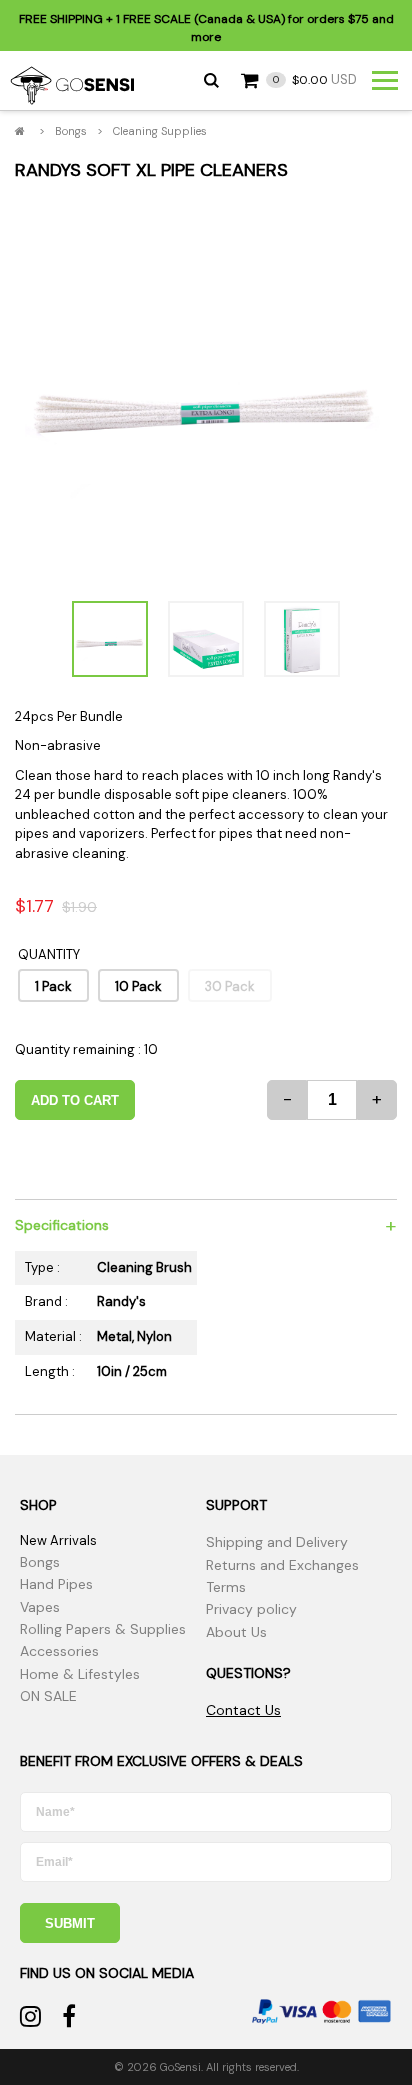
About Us (236, 1632)
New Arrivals (58, 1540)
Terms (226, 1587)
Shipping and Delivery (277, 1542)
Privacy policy (251, 1609)
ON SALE (48, 1696)
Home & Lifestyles (80, 1674)
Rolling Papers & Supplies (103, 1629)
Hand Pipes (56, 1584)
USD (315, 79)
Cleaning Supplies (160, 131)
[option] (206, 390)
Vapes (40, 1607)
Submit (70, 1923)
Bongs (71, 131)
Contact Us (243, 1710)
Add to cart (75, 1100)
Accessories (59, 1651)
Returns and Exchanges (282, 1565)
